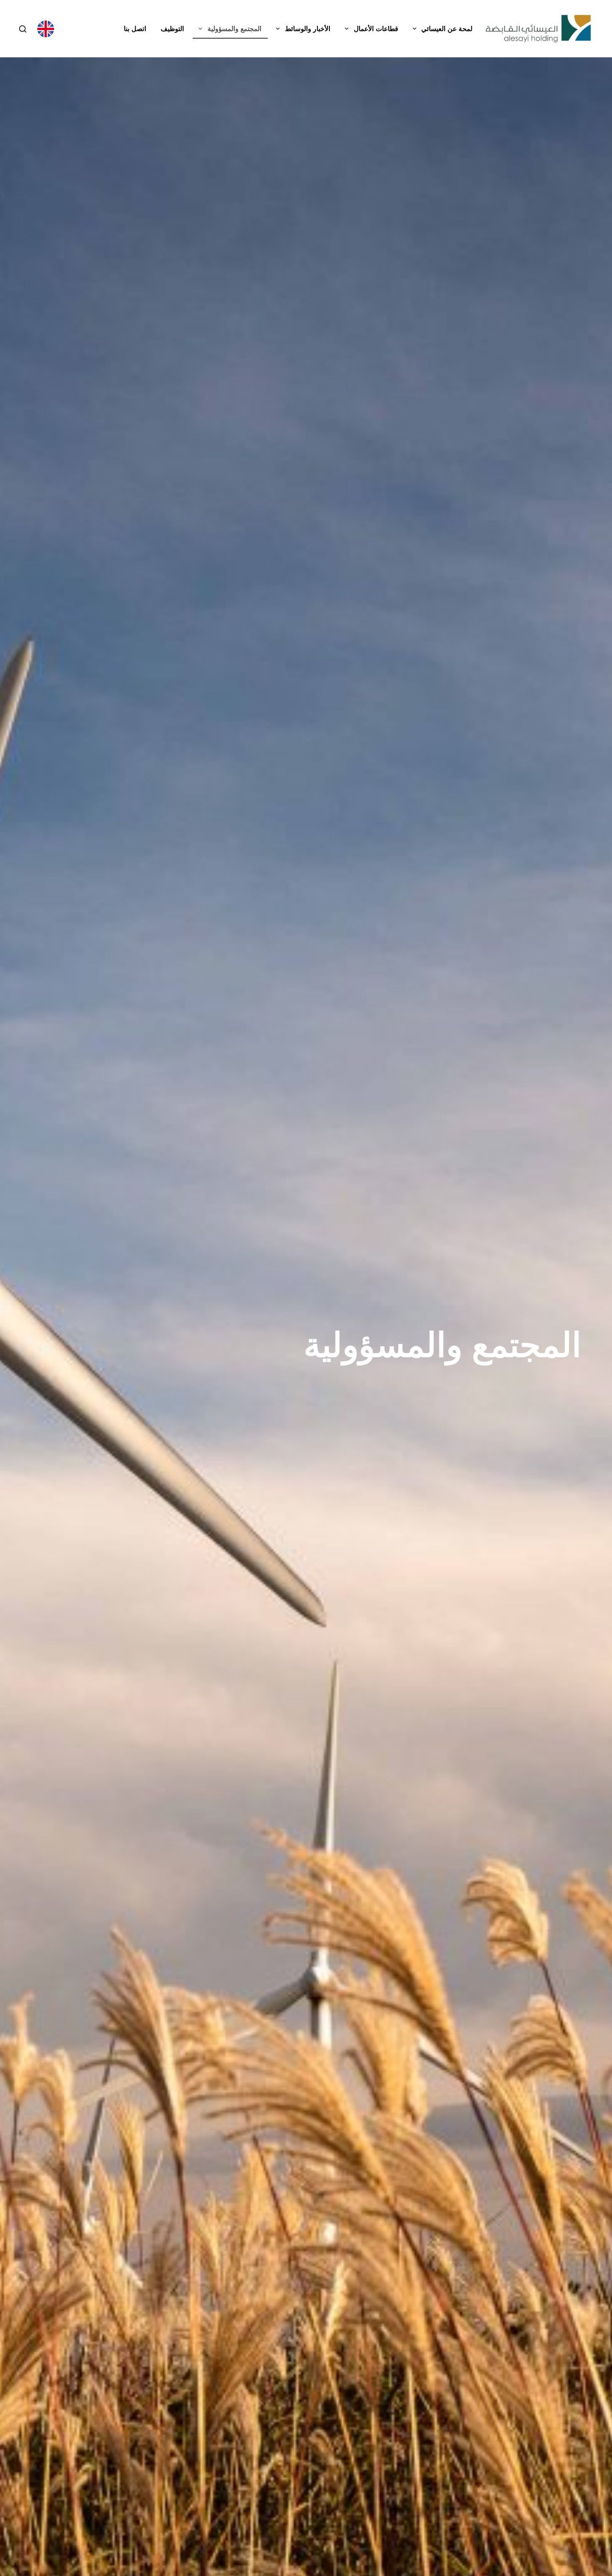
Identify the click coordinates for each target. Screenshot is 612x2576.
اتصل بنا (135, 29)
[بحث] (23, 29)
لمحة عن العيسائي (447, 29)
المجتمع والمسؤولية (235, 29)
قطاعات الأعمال (376, 29)
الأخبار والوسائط (308, 29)
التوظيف (172, 29)
